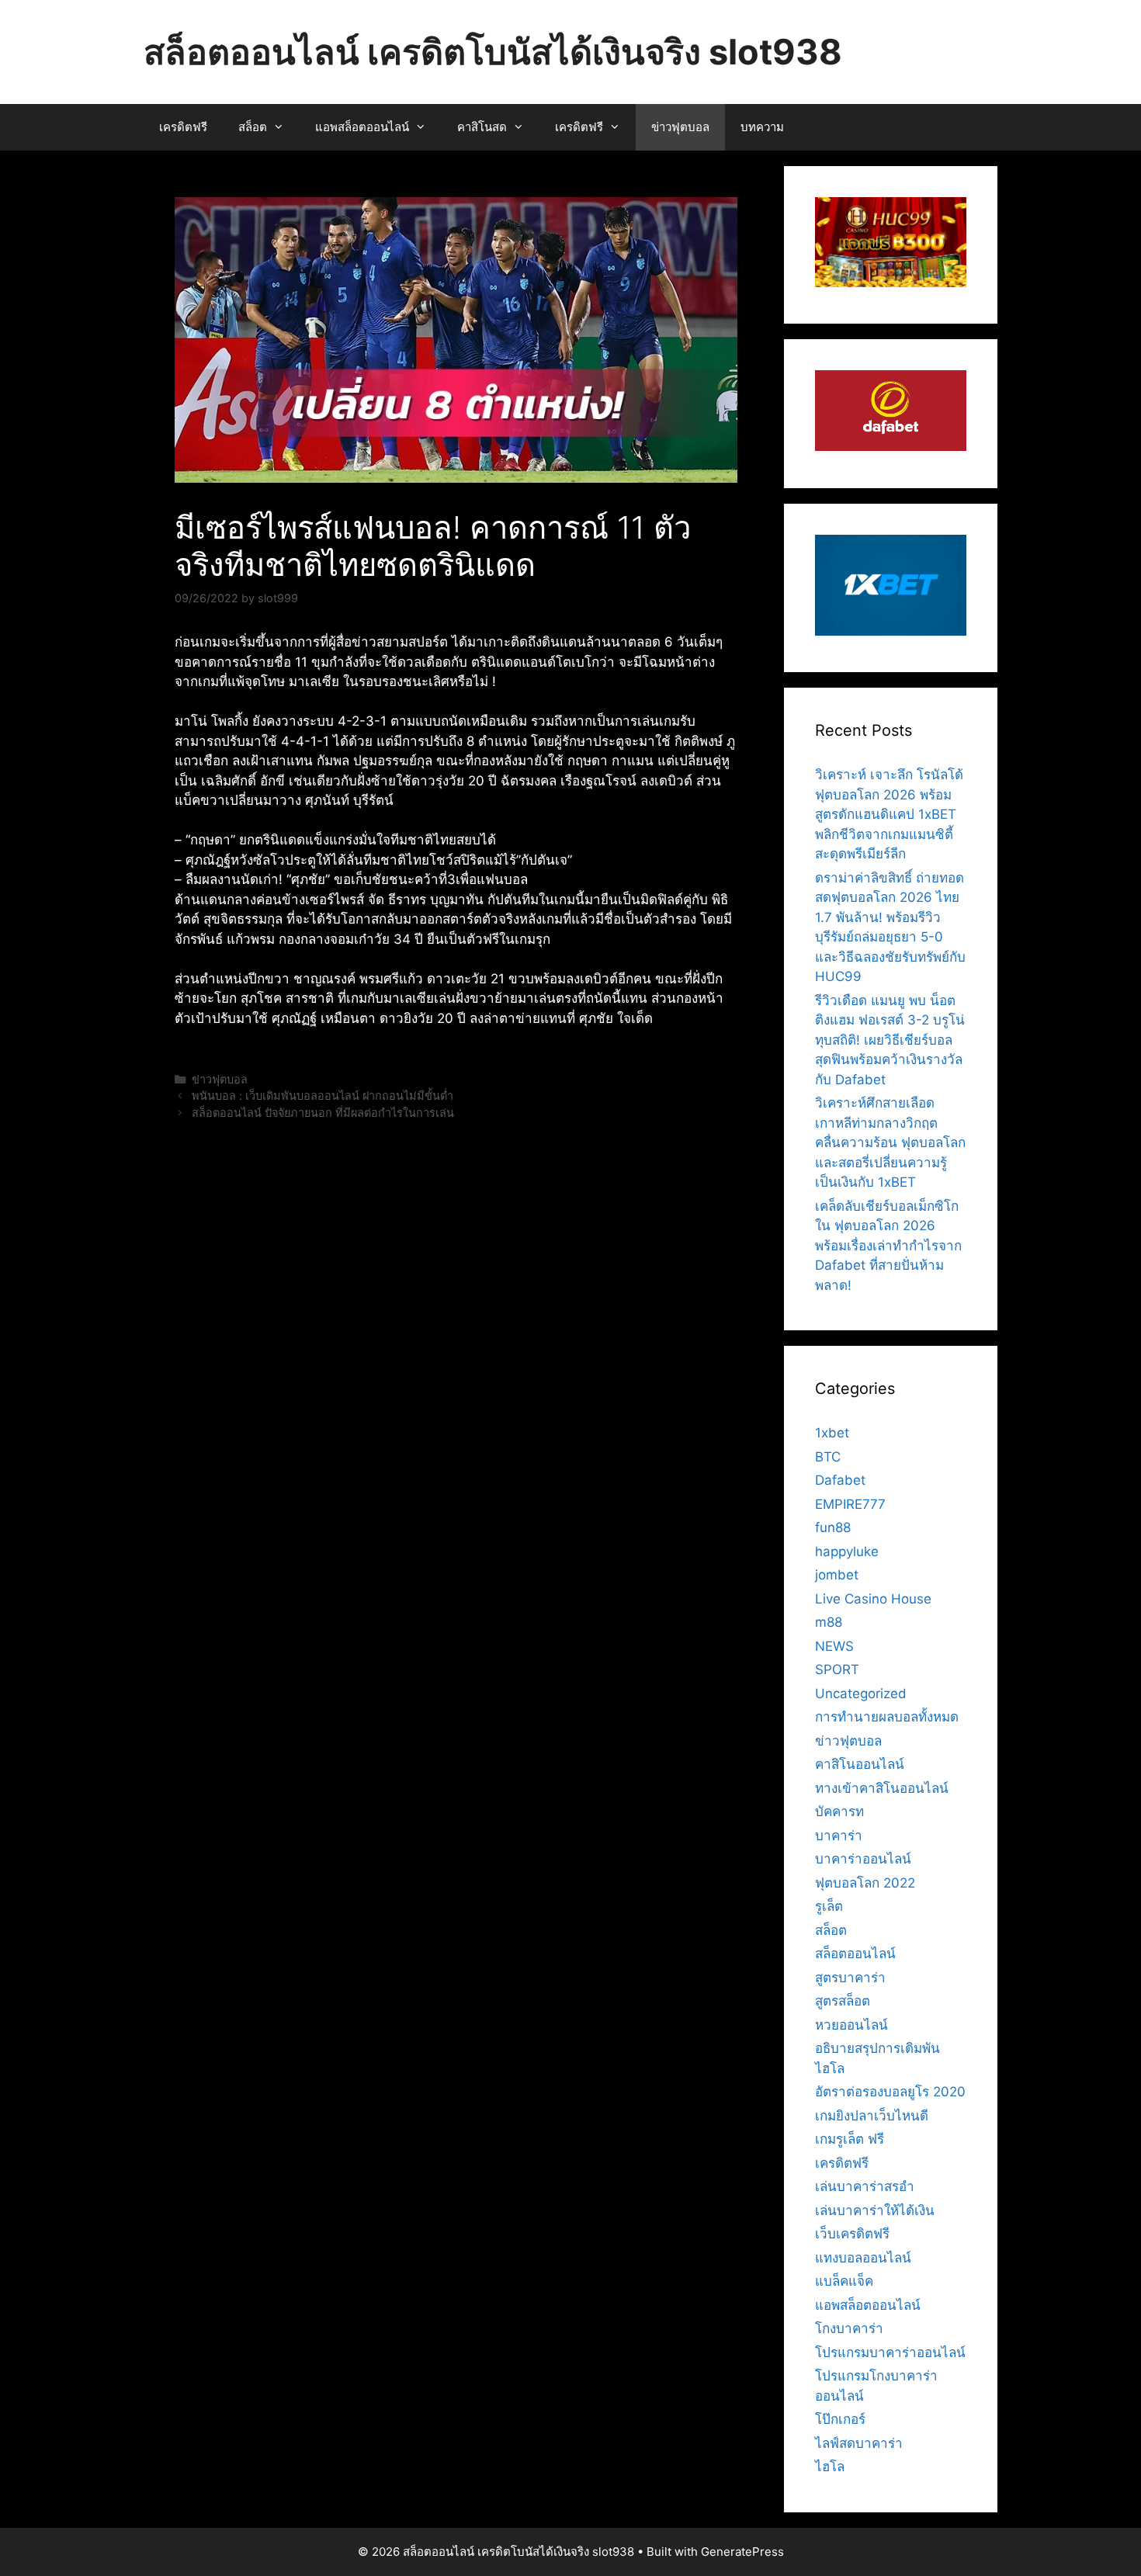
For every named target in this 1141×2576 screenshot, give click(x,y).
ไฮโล (830, 2467)
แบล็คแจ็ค (844, 2281)
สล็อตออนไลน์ (855, 1954)
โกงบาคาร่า (849, 2328)
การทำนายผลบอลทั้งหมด (887, 1717)
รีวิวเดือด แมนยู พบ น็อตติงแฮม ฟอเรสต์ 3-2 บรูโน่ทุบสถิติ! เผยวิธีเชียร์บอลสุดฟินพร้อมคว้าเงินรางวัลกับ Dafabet (890, 1040)
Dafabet (840, 1480)
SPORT (837, 1669)
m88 (829, 1622)
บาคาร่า (839, 1836)
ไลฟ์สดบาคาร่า (859, 2443)
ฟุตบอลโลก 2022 (865, 1883)
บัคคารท (839, 1812)
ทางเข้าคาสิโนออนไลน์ (882, 1788)
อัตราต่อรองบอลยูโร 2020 (890, 2092)
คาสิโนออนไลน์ (860, 1764)
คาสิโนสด (482, 127)
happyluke (847, 1551)
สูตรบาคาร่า (850, 1978)
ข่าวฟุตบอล (680, 127)
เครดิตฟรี (183, 127)
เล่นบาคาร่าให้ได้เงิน (875, 2210)
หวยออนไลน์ (851, 2025)
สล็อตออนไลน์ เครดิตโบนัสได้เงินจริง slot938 (493, 52)
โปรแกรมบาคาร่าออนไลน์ (890, 2352)
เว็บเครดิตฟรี (852, 2234)
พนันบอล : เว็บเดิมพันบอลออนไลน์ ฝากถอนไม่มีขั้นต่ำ (323, 1096)
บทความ (762, 127)
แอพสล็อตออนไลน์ (362, 127)
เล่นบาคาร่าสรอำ (865, 2186)
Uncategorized (861, 1694)
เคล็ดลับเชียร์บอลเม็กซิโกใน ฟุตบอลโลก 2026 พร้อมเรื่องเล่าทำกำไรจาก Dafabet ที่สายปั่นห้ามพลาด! (888, 1246)
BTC (828, 1457)
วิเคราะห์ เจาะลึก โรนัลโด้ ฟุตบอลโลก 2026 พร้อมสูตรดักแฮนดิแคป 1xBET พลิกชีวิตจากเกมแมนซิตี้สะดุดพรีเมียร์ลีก (889, 814)
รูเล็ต (829, 1906)
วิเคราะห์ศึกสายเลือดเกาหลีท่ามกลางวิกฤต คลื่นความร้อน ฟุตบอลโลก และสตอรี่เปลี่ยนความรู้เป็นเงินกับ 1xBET (890, 1142)
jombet (837, 1575)
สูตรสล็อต (843, 2001)
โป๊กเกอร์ (840, 2419)
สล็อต (253, 127)
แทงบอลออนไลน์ (863, 2258)
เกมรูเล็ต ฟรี (850, 2139)
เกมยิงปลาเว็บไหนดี (872, 2116)
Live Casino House (873, 1599)
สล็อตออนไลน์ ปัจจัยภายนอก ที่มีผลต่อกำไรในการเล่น (323, 1113)
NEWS (834, 1646)
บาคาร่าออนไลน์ (863, 1859)
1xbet (832, 1433)
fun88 (833, 1527)
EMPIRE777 (850, 1504)
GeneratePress (742, 2552)
